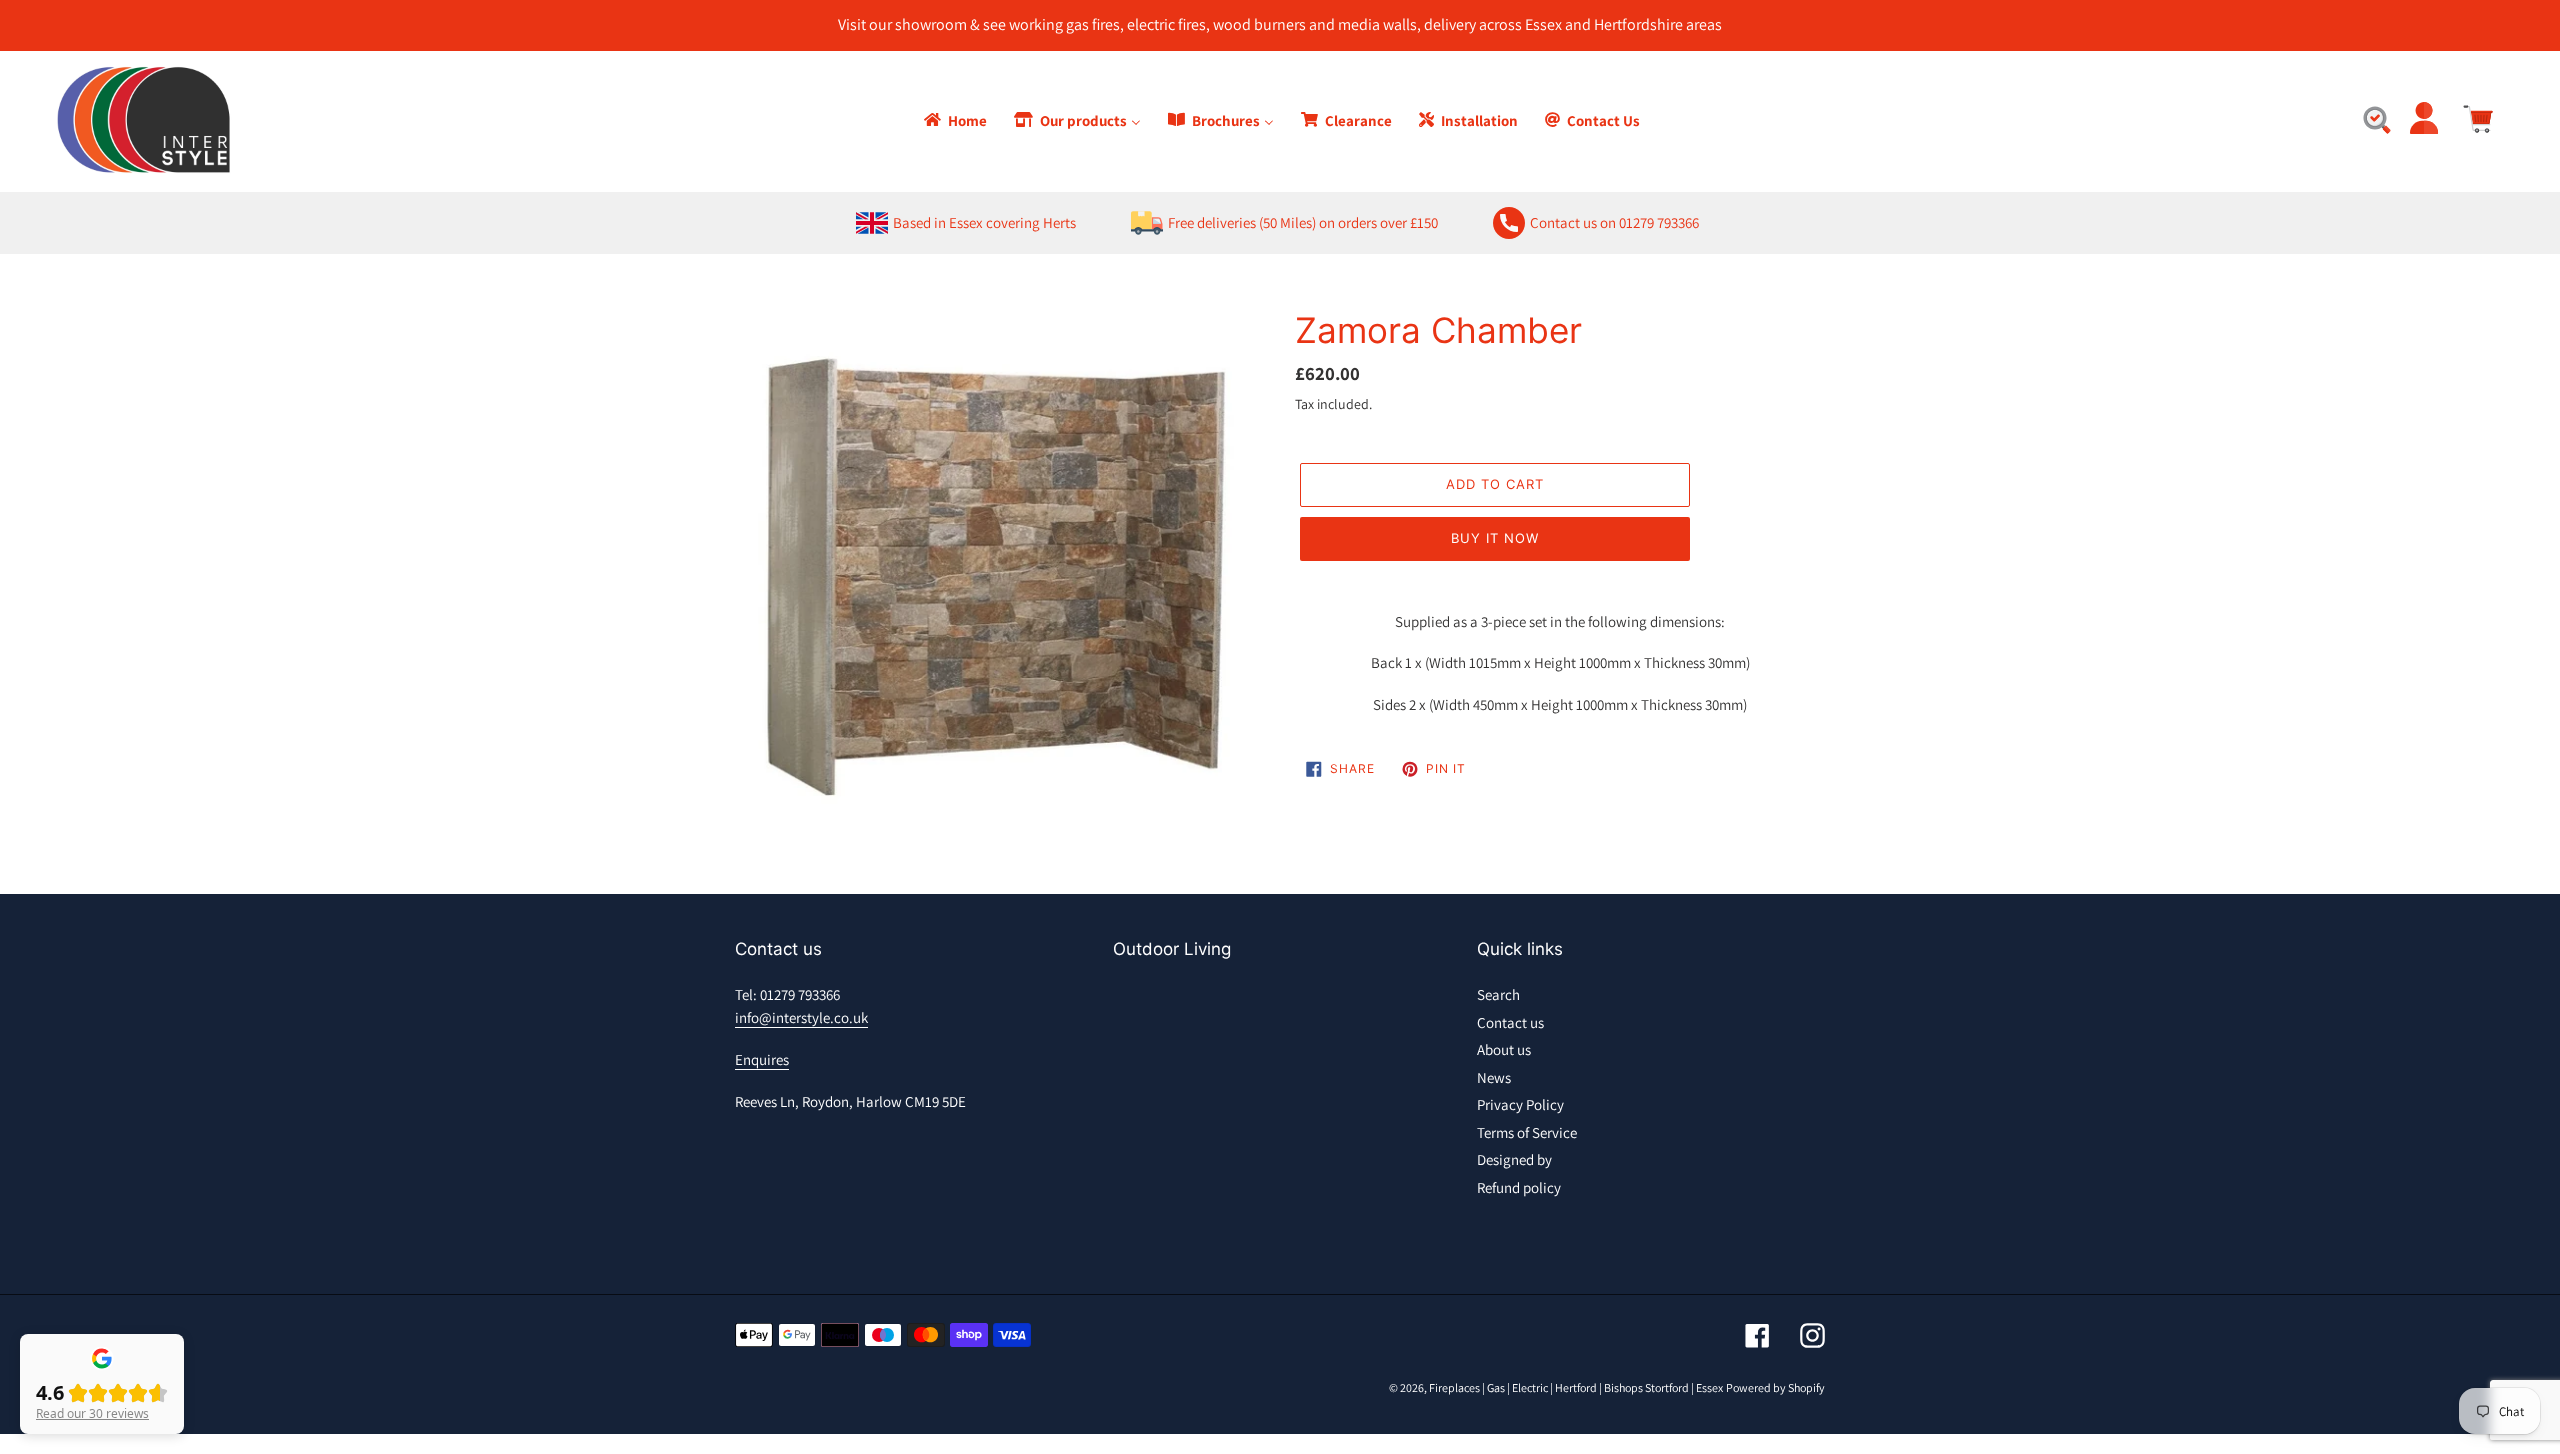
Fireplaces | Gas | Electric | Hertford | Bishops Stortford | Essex (1576, 1387)
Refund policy (1519, 1187)
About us (1504, 1049)
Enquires (762, 1059)
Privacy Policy (1520, 1104)
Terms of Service (1527, 1132)
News (1494, 1077)
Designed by (1514, 1159)
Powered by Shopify (1775, 1387)
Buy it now (1495, 538)
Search (1498, 994)
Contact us (1510, 1022)
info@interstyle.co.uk (801, 1017)
